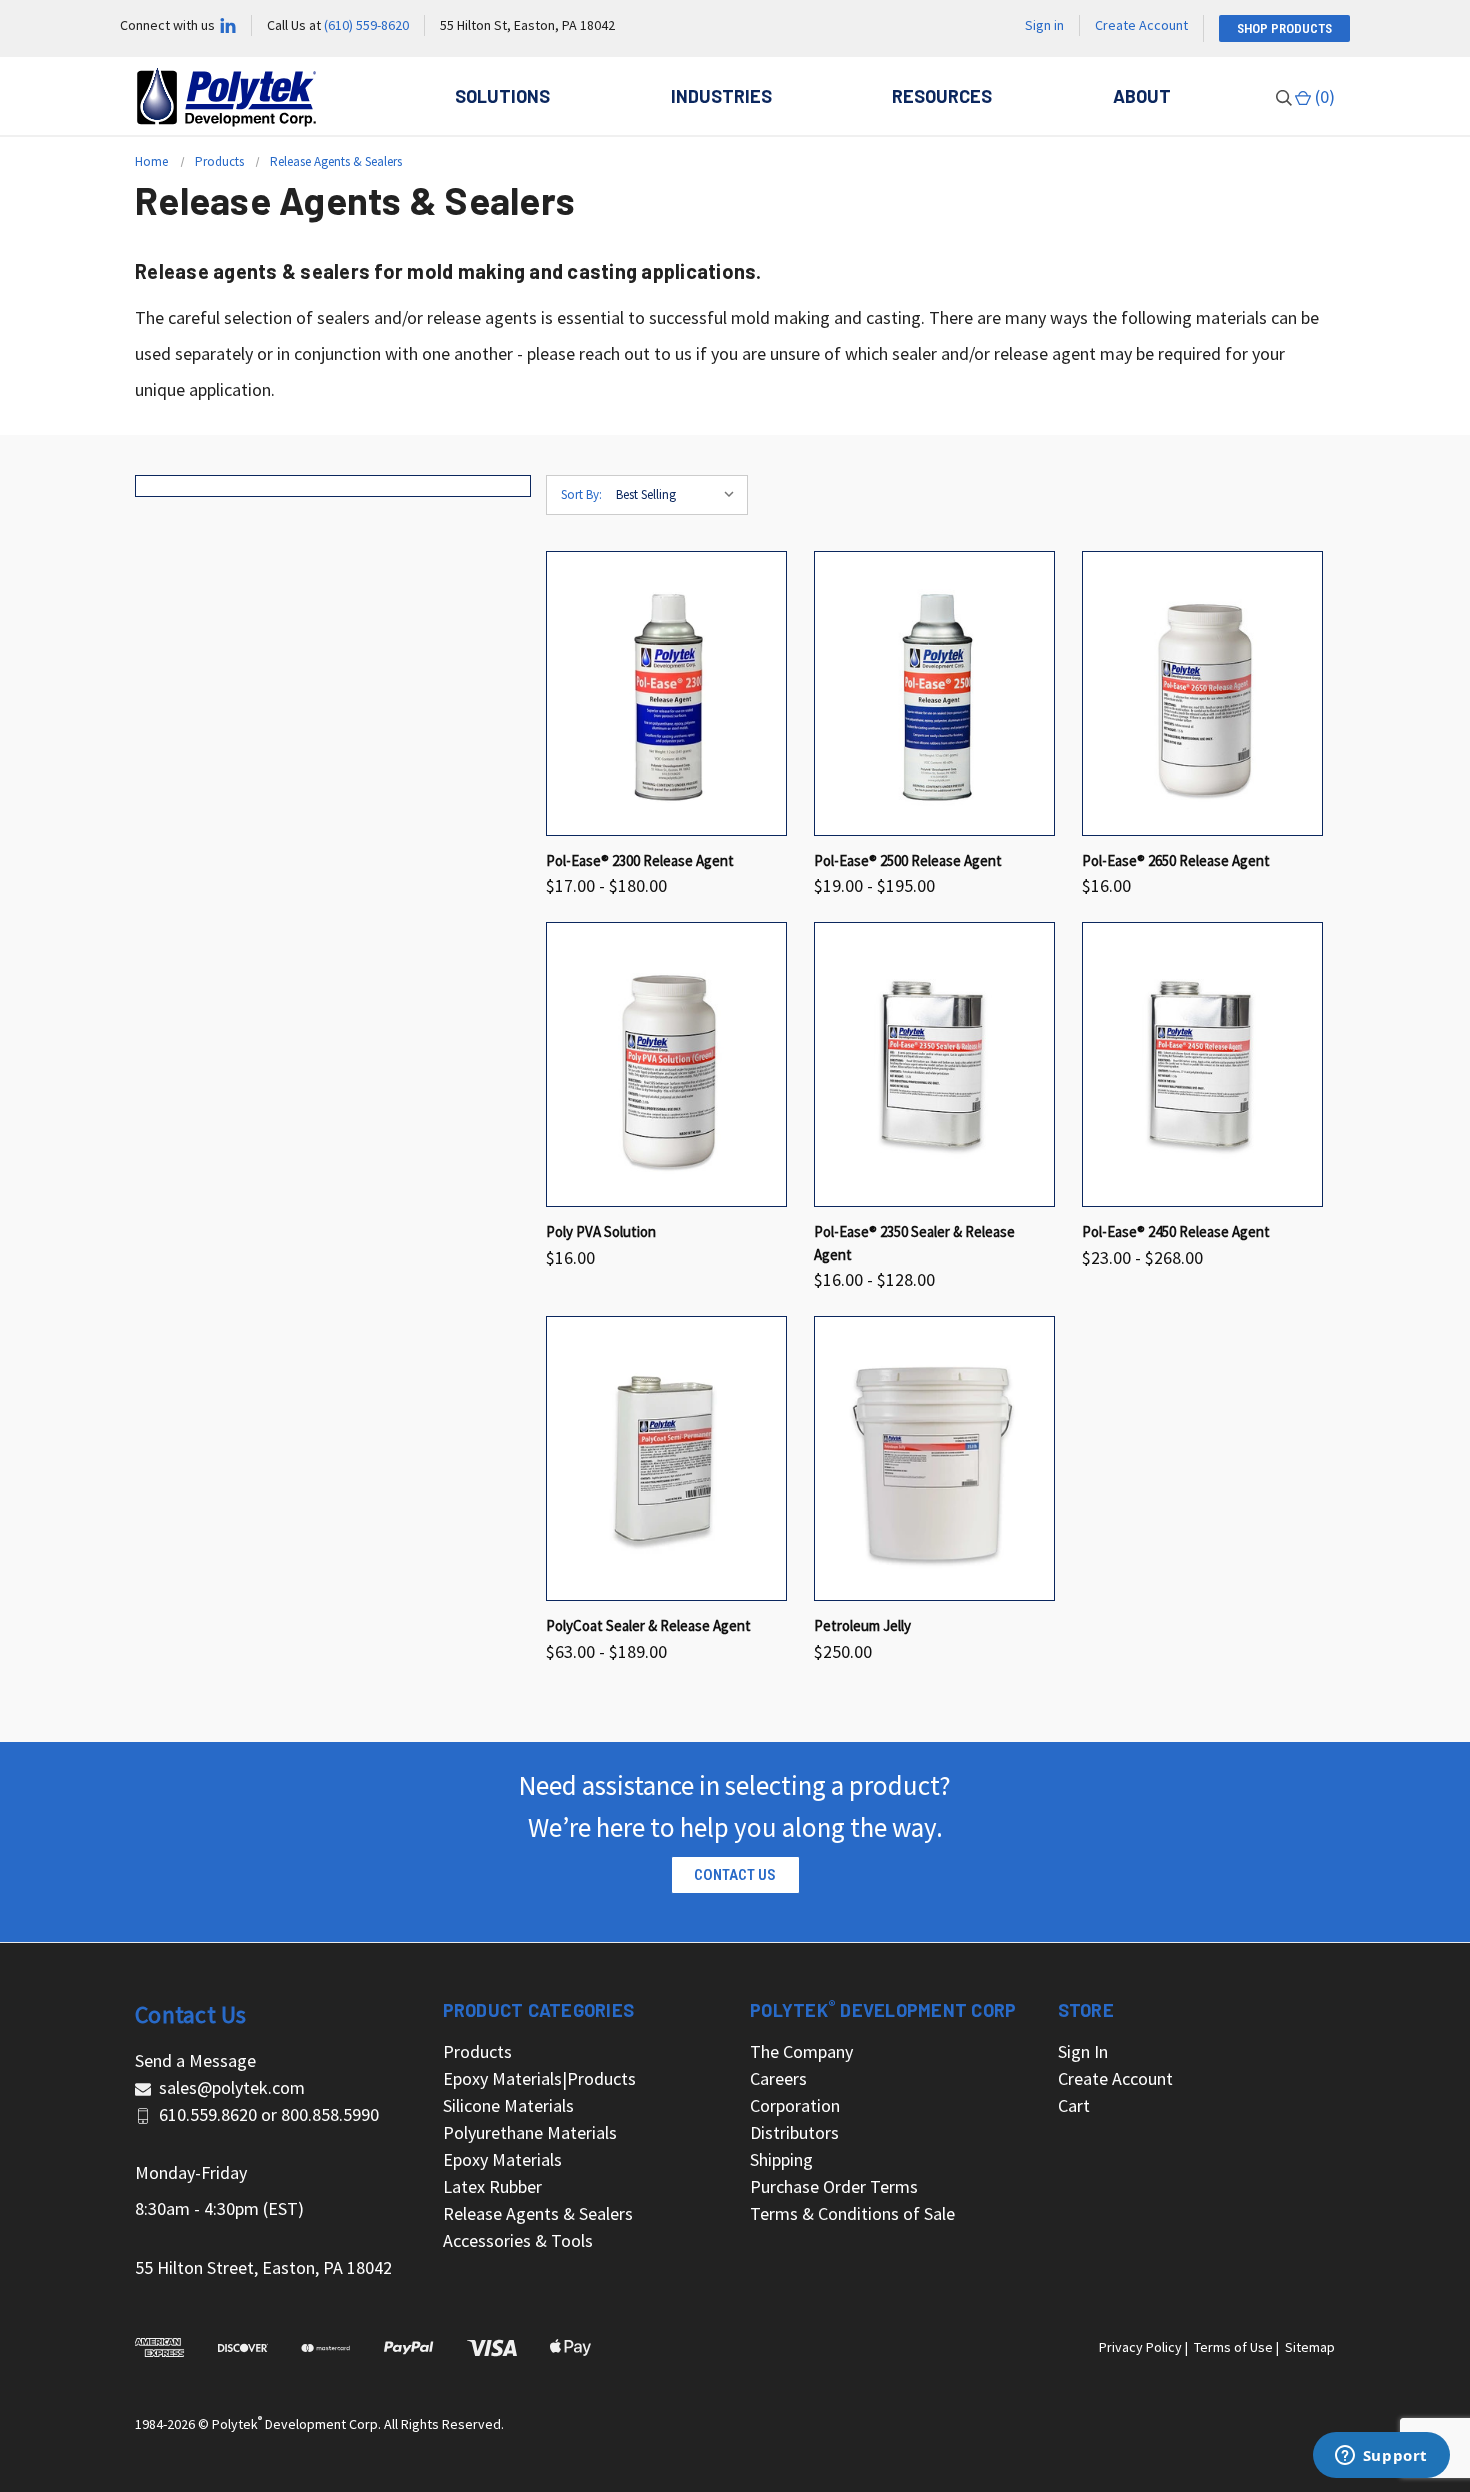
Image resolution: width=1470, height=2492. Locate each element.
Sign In (1083, 2051)
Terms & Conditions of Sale (852, 2213)
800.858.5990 (330, 2114)
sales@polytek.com (232, 2087)
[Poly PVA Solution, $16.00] (666, 1064)
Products (477, 2051)
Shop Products (1284, 28)
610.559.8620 (208, 2114)
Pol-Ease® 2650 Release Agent (1176, 860)
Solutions (502, 96)
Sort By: (581, 494)
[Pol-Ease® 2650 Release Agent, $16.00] (1202, 693)
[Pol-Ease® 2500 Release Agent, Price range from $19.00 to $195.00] (934, 693)
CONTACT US (735, 1875)
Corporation (795, 2105)
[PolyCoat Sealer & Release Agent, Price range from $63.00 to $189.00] (666, 1458)
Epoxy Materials (502, 2159)
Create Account (1141, 25)
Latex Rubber (492, 2186)
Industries (721, 96)
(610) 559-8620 (366, 25)
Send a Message (195, 2060)
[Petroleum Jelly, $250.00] (934, 1458)
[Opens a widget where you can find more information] (1381, 2457)
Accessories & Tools (518, 2240)
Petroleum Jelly (862, 1625)
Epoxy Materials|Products (539, 2078)
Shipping (781, 2159)
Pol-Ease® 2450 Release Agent (1176, 1231)
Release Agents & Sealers (538, 2213)
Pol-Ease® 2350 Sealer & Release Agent (914, 1243)
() (1323, 96)
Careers (778, 2078)
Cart (1074, 2105)
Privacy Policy (1140, 2347)
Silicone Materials (508, 2105)
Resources (942, 96)
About (1142, 96)
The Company (801, 2051)
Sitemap (1310, 2347)
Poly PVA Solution (601, 1231)
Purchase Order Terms (834, 2186)
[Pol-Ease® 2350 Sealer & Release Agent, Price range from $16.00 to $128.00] (934, 1064)
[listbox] (680, 495)
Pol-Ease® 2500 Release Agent (908, 860)
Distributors (794, 2132)
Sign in (1044, 25)
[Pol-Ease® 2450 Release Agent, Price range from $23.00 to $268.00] (1202, 1064)
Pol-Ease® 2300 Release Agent (640, 860)
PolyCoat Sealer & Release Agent (648, 1625)
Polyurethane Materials (530, 2132)
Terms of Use (1233, 2347)
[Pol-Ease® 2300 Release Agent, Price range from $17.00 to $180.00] (666, 693)
